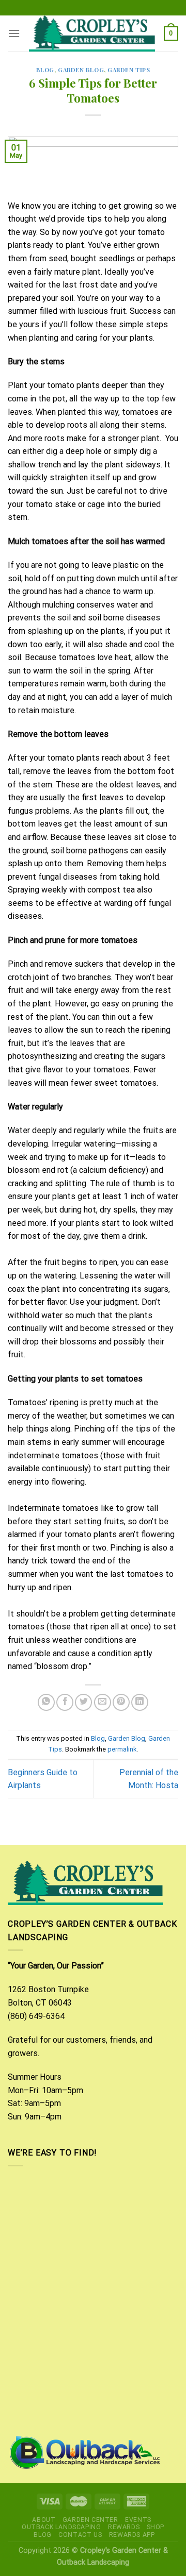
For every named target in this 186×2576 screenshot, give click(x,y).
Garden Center (90, 2520)
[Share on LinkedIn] (140, 1702)
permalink (122, 1749)
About (44, 2520)
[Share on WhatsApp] (46, 1702)
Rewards (124, 2527)
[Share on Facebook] (65, 1702)
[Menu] (14, 33)
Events (138, 2520)
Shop (156, 2527)
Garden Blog (81, 70)
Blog (45, 70)
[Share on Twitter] (83, 1702)
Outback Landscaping (61, 2527)
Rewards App (132, 2535)
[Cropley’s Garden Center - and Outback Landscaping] (92, 33)
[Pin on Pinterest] (121, 1702)
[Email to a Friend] (103, 1702)
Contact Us (80, 2535)
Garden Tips (129, 70)
